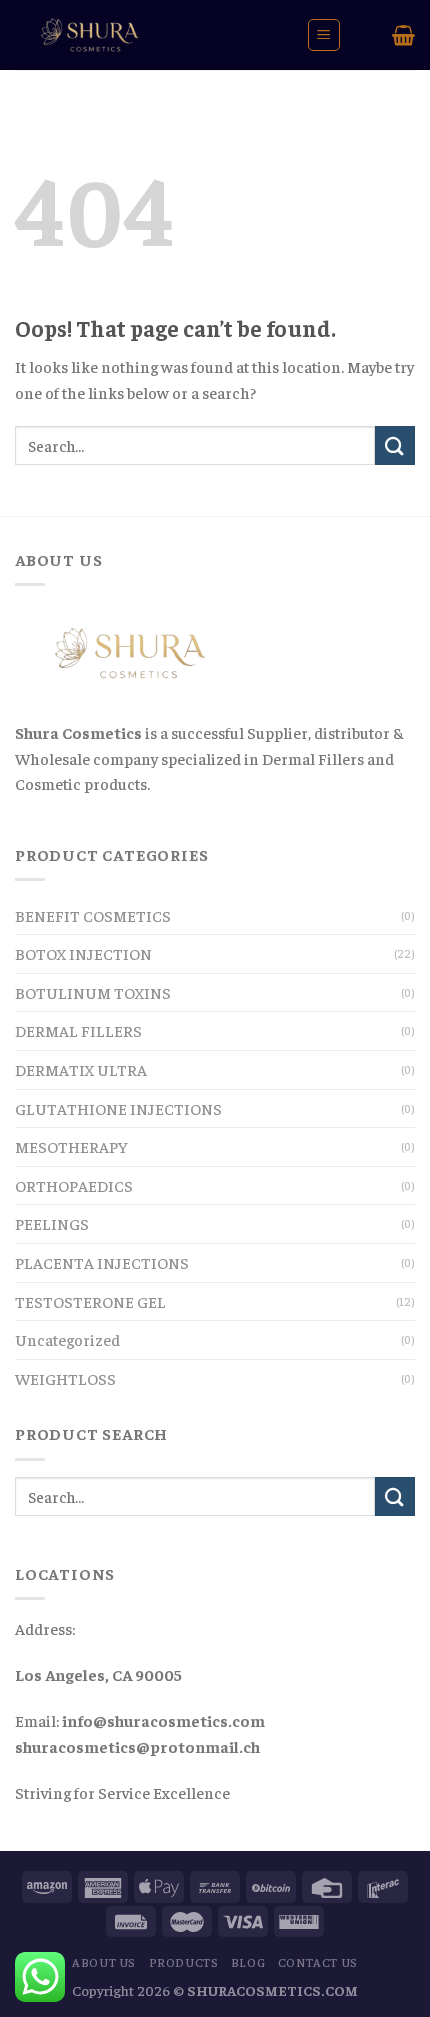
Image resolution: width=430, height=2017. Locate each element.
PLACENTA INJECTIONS (102, 1262)
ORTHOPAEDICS (74, 1185)
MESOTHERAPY (71, 1146)
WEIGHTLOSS (65, 1378)
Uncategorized (67, 1339)
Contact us (318, 1962)
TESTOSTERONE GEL (90, 1301)
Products (184, 1962)
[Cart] (403, 35)
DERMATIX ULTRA (81, 1069)
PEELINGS (52, 1223)
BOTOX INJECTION (83, 953)
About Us (104, 1962)
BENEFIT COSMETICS (93, 915)
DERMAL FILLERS (78, 1030)
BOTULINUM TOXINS (93, 992)
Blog (248, 1962)
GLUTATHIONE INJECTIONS (118, 1108)
